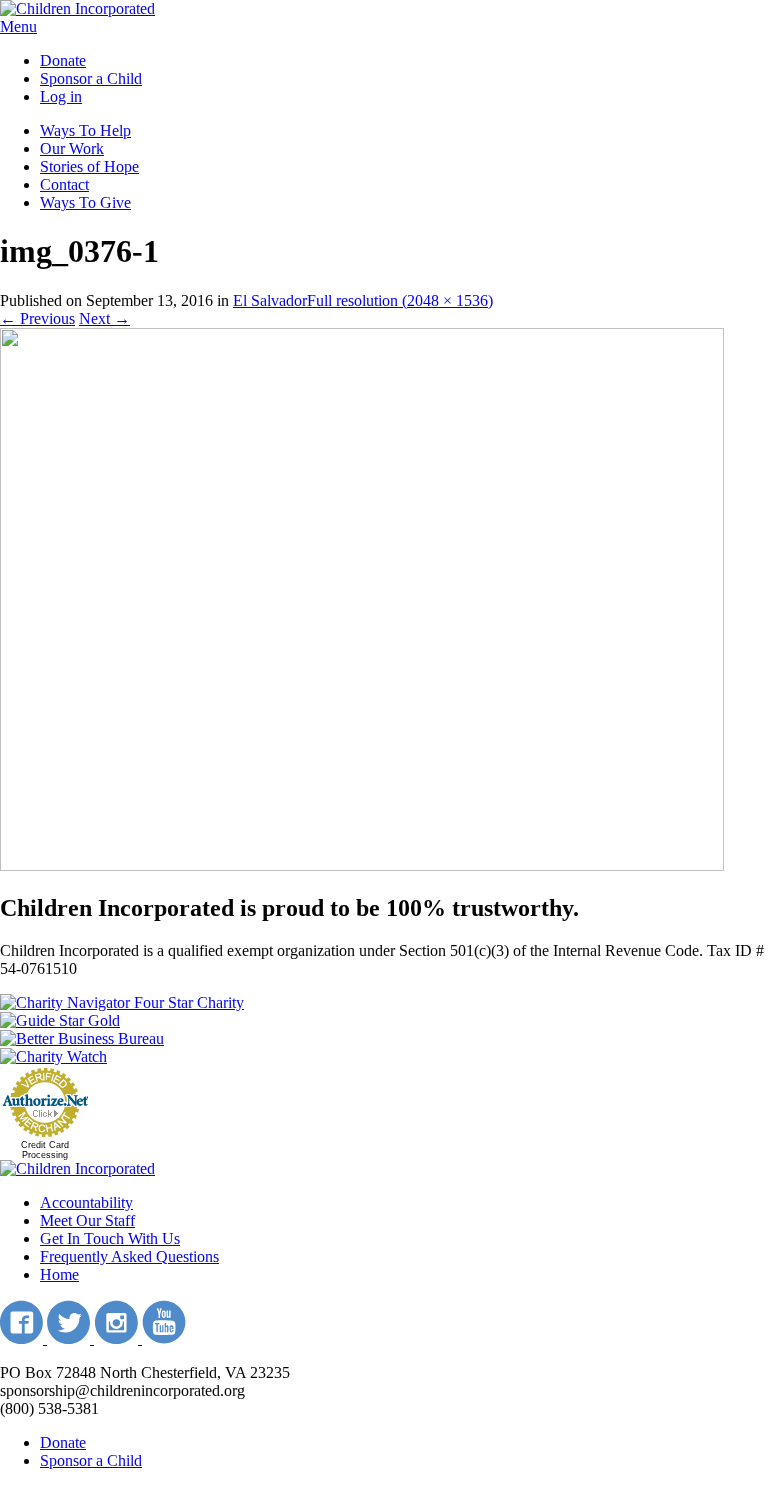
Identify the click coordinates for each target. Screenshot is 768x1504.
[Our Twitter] (70, 1338)
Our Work (72, 148)
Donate (63, 60)
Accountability (86, 1202)
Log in (61, 96)
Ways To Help (85, 130)
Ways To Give (85, 202)
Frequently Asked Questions (129, 1256)
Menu (18, 26)
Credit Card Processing (45, 1150)
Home (59, 1274)
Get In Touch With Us (110, 1238)
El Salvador (270, 300)
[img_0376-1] (362, 865)
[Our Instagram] (118, 1338)
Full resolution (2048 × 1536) (400, 300)
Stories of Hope (89, 166)
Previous (37, 318)
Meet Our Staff (87, 1220)
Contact (64, 184)
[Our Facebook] (23, 1338)
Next (104, 318)
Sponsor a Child (91, 78)
